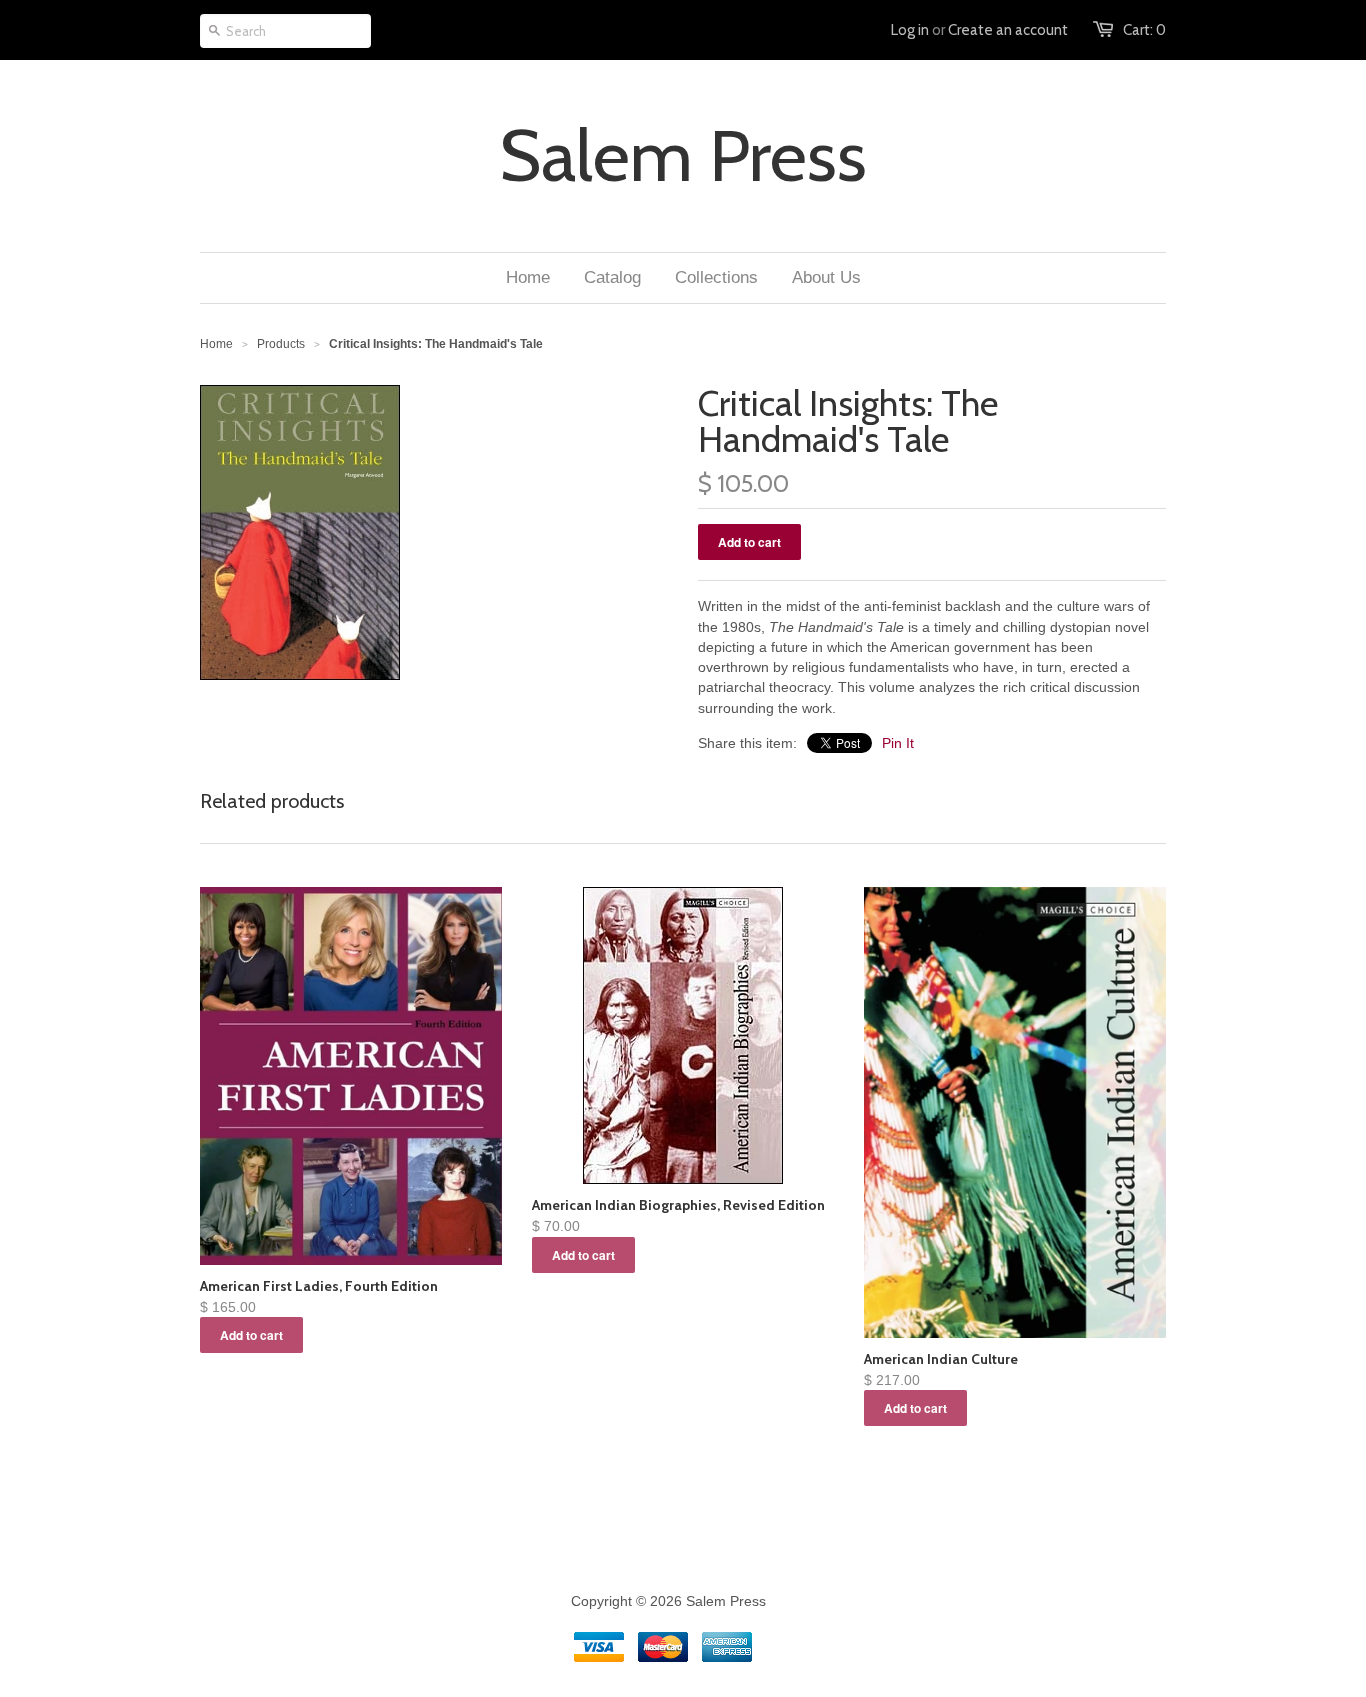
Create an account (1008, 30)
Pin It (898, 743)
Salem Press (683, 156)
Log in (910, 30)
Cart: (1144, 30)
